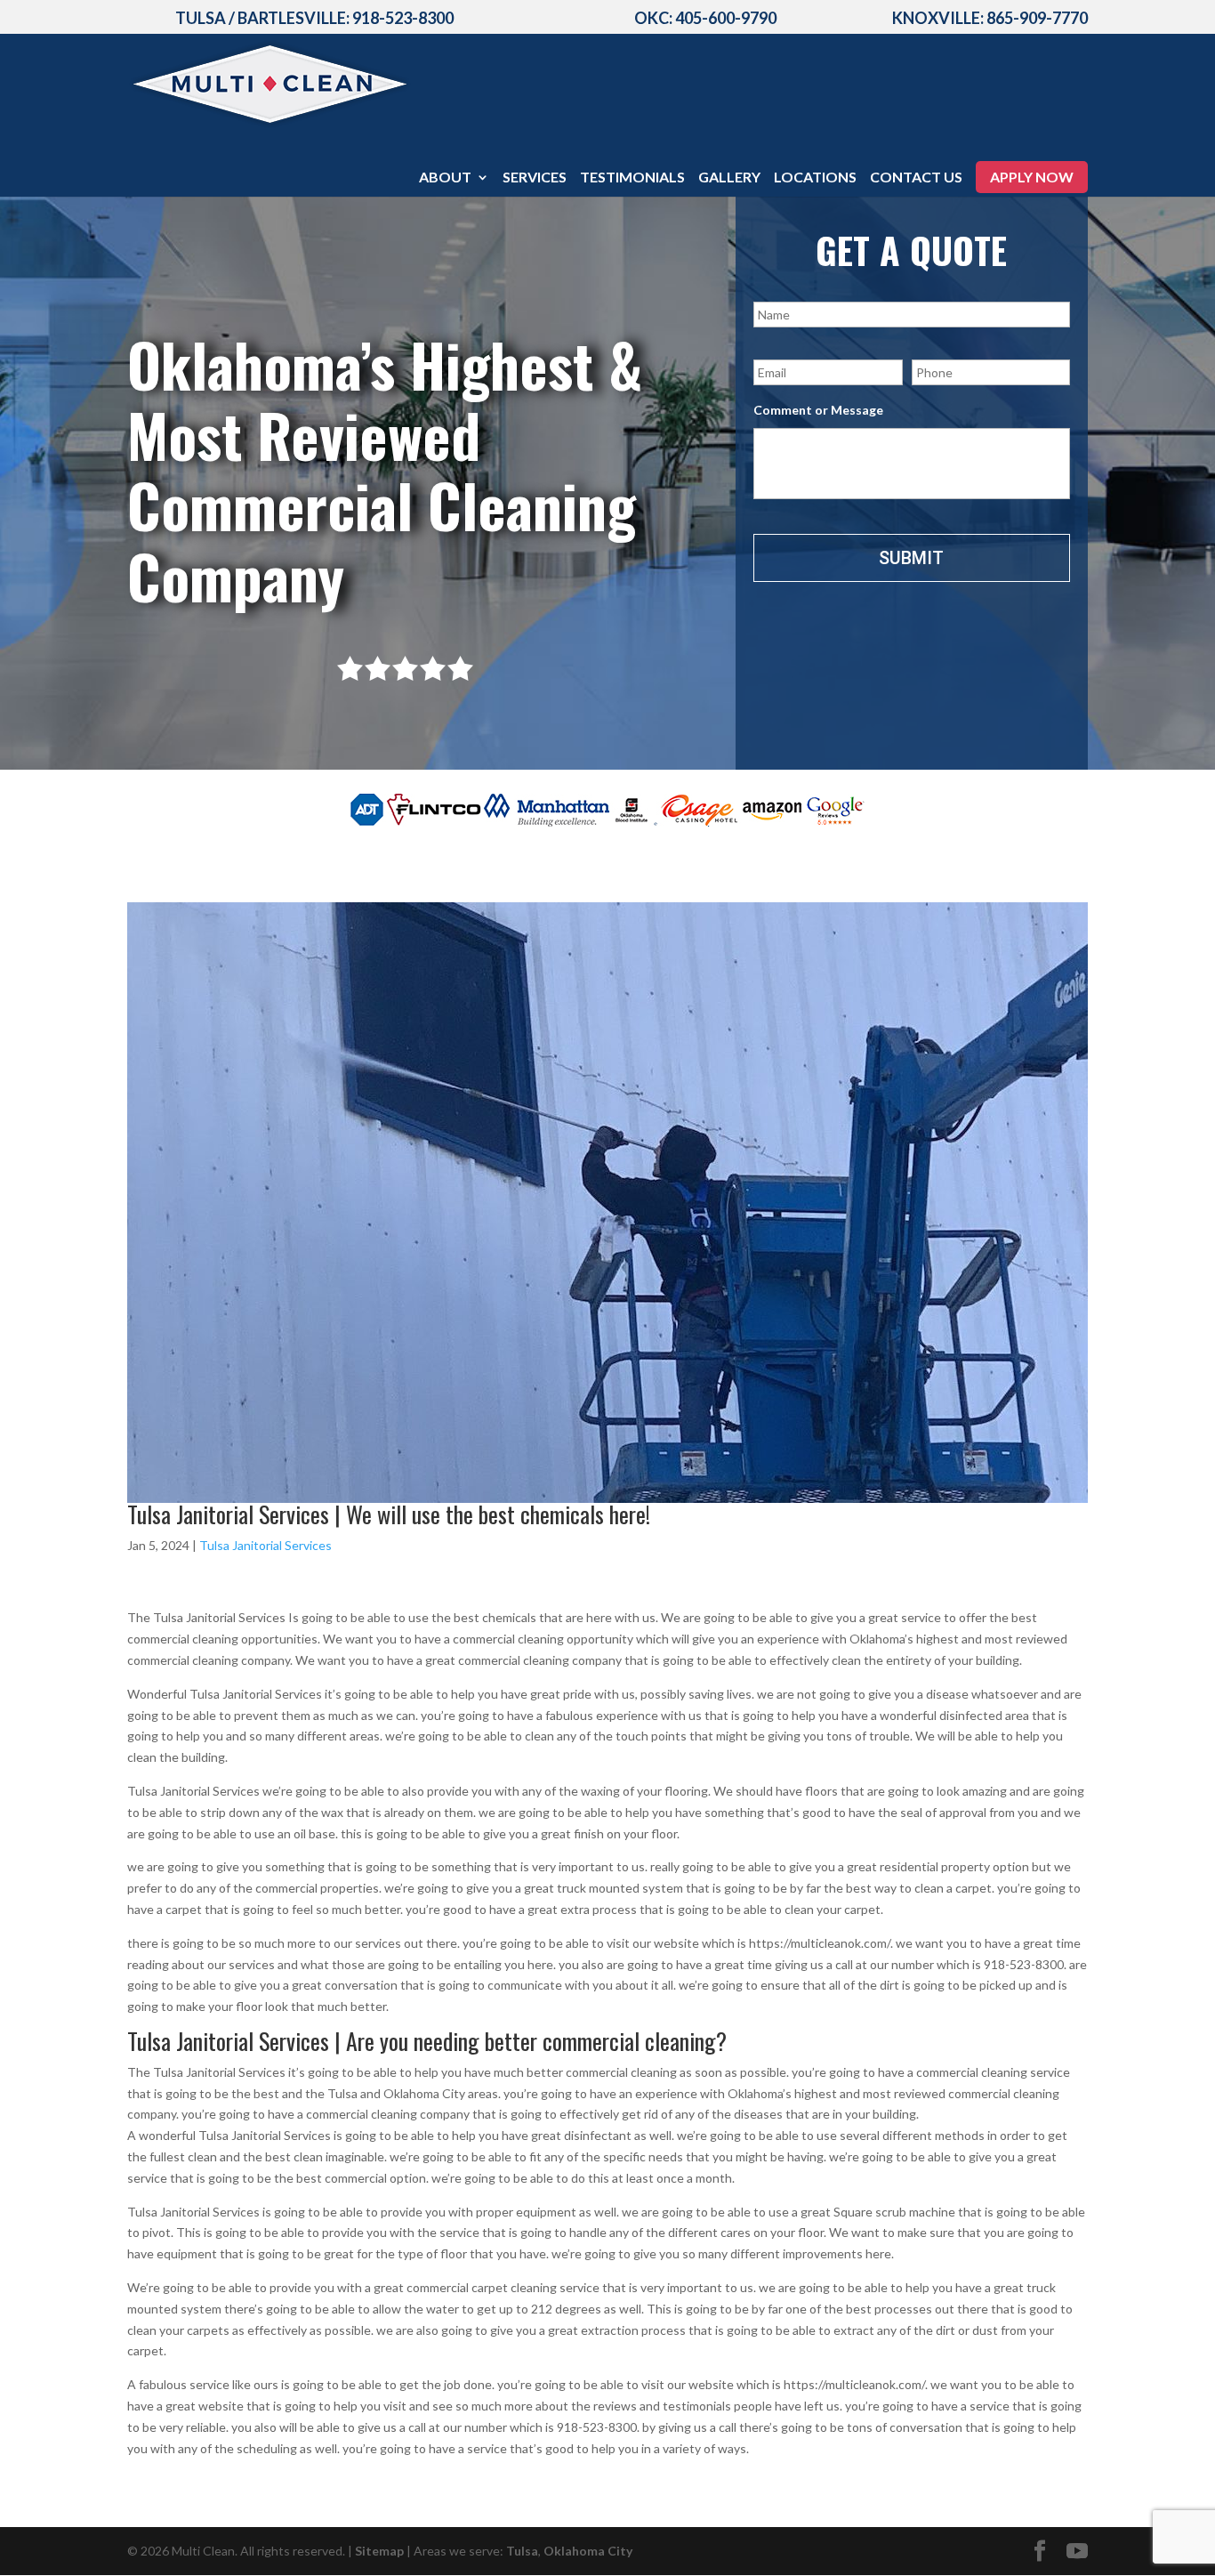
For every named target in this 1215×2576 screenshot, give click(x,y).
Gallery (729, 178)
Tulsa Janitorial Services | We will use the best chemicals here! (389, 1514)
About (445, 178)
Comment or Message (818, 410)
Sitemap (379, 2551)
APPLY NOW (1032, 177)
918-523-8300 (403, 18)
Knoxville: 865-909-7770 (990, 18)
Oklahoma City (588, 2551)
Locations (815, 178)
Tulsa (522, 2551)
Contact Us (916, 178)
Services (535, 178)
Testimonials (632, 178)
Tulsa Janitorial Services (266, 1545)
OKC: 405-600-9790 (705, 18)
